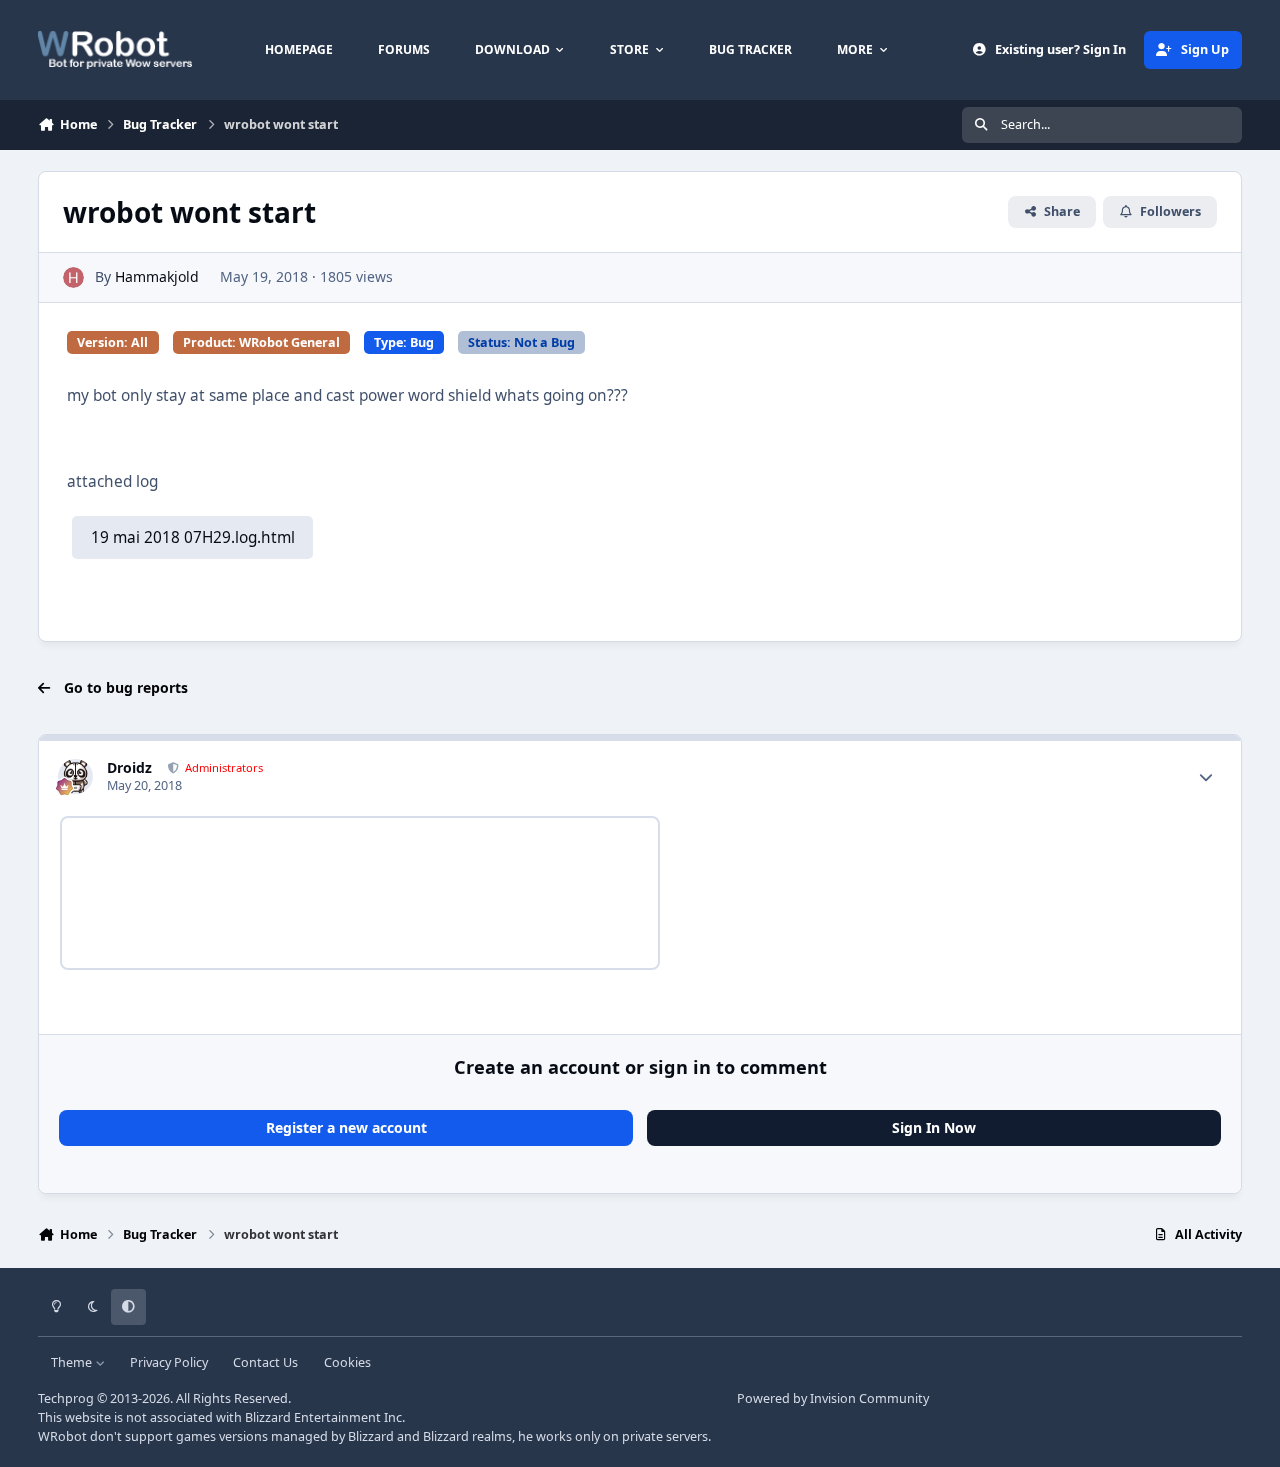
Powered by (833, 1398)
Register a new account (346, 1127)
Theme (73, 1362)
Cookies (347, 1362)
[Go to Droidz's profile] (75, 776)
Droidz (129, 767)
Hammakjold (157, 276)
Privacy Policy (169, 1362)
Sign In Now (934, 1127)
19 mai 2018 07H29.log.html (193, 537)
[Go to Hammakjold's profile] (73, 277)
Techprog (66, 1398)
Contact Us (265, 1362)
